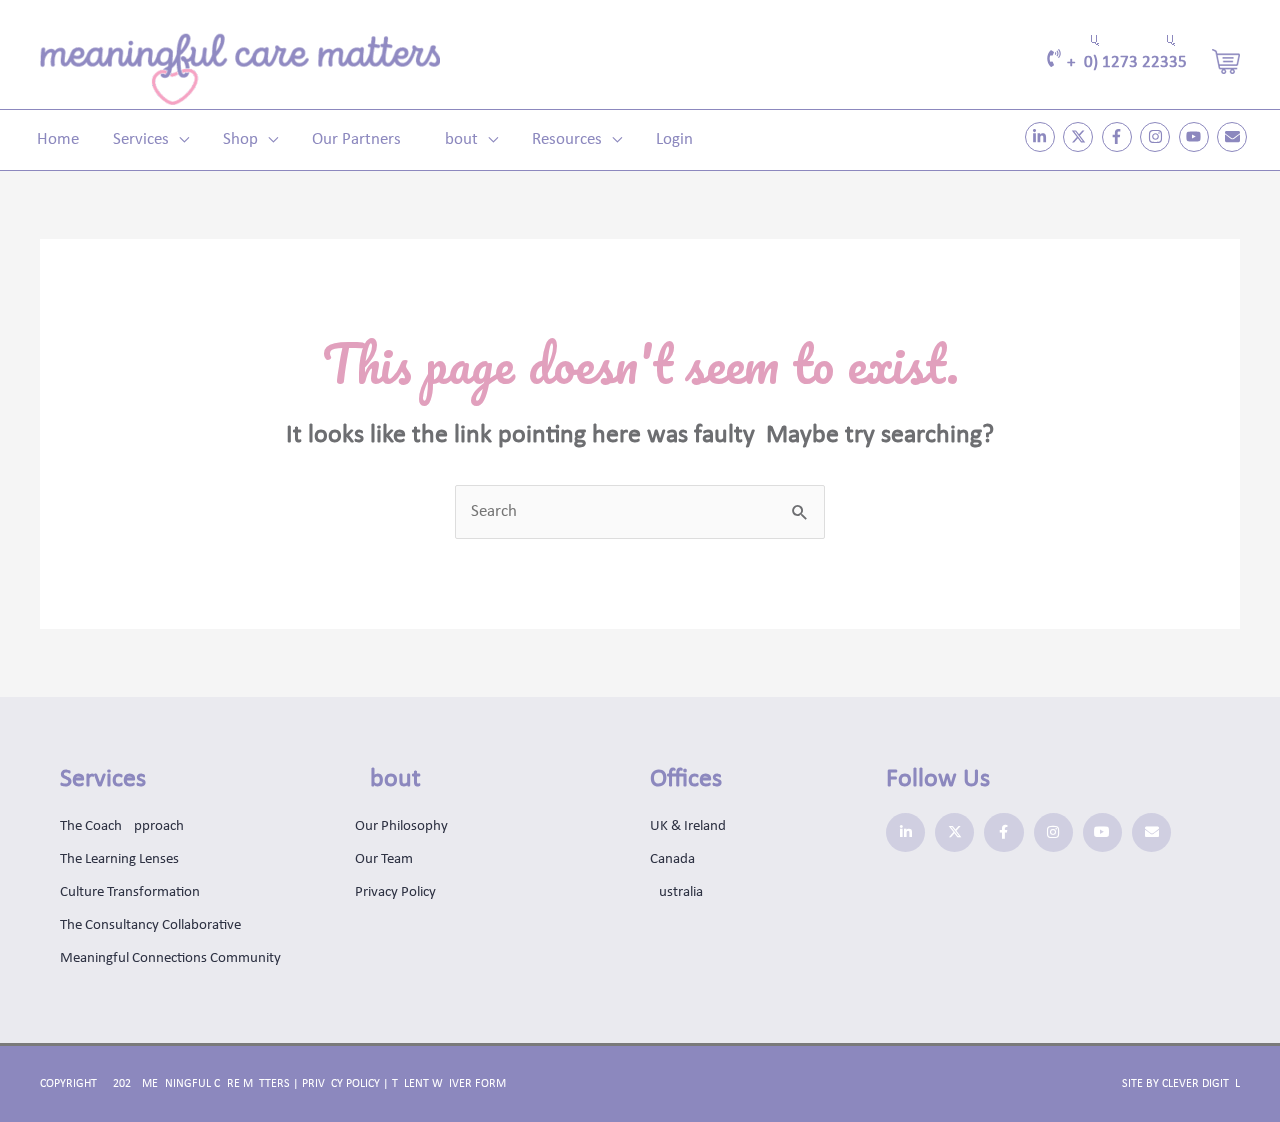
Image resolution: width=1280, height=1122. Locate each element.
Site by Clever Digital (1181, 1084)
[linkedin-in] (1042, 137)
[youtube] (1196, 137)
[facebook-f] (1119, 137)
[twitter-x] (1080, 137)
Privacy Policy (341, 1084)
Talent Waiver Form (449, 1084)
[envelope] (1234, 137)
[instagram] (1157, 137)
